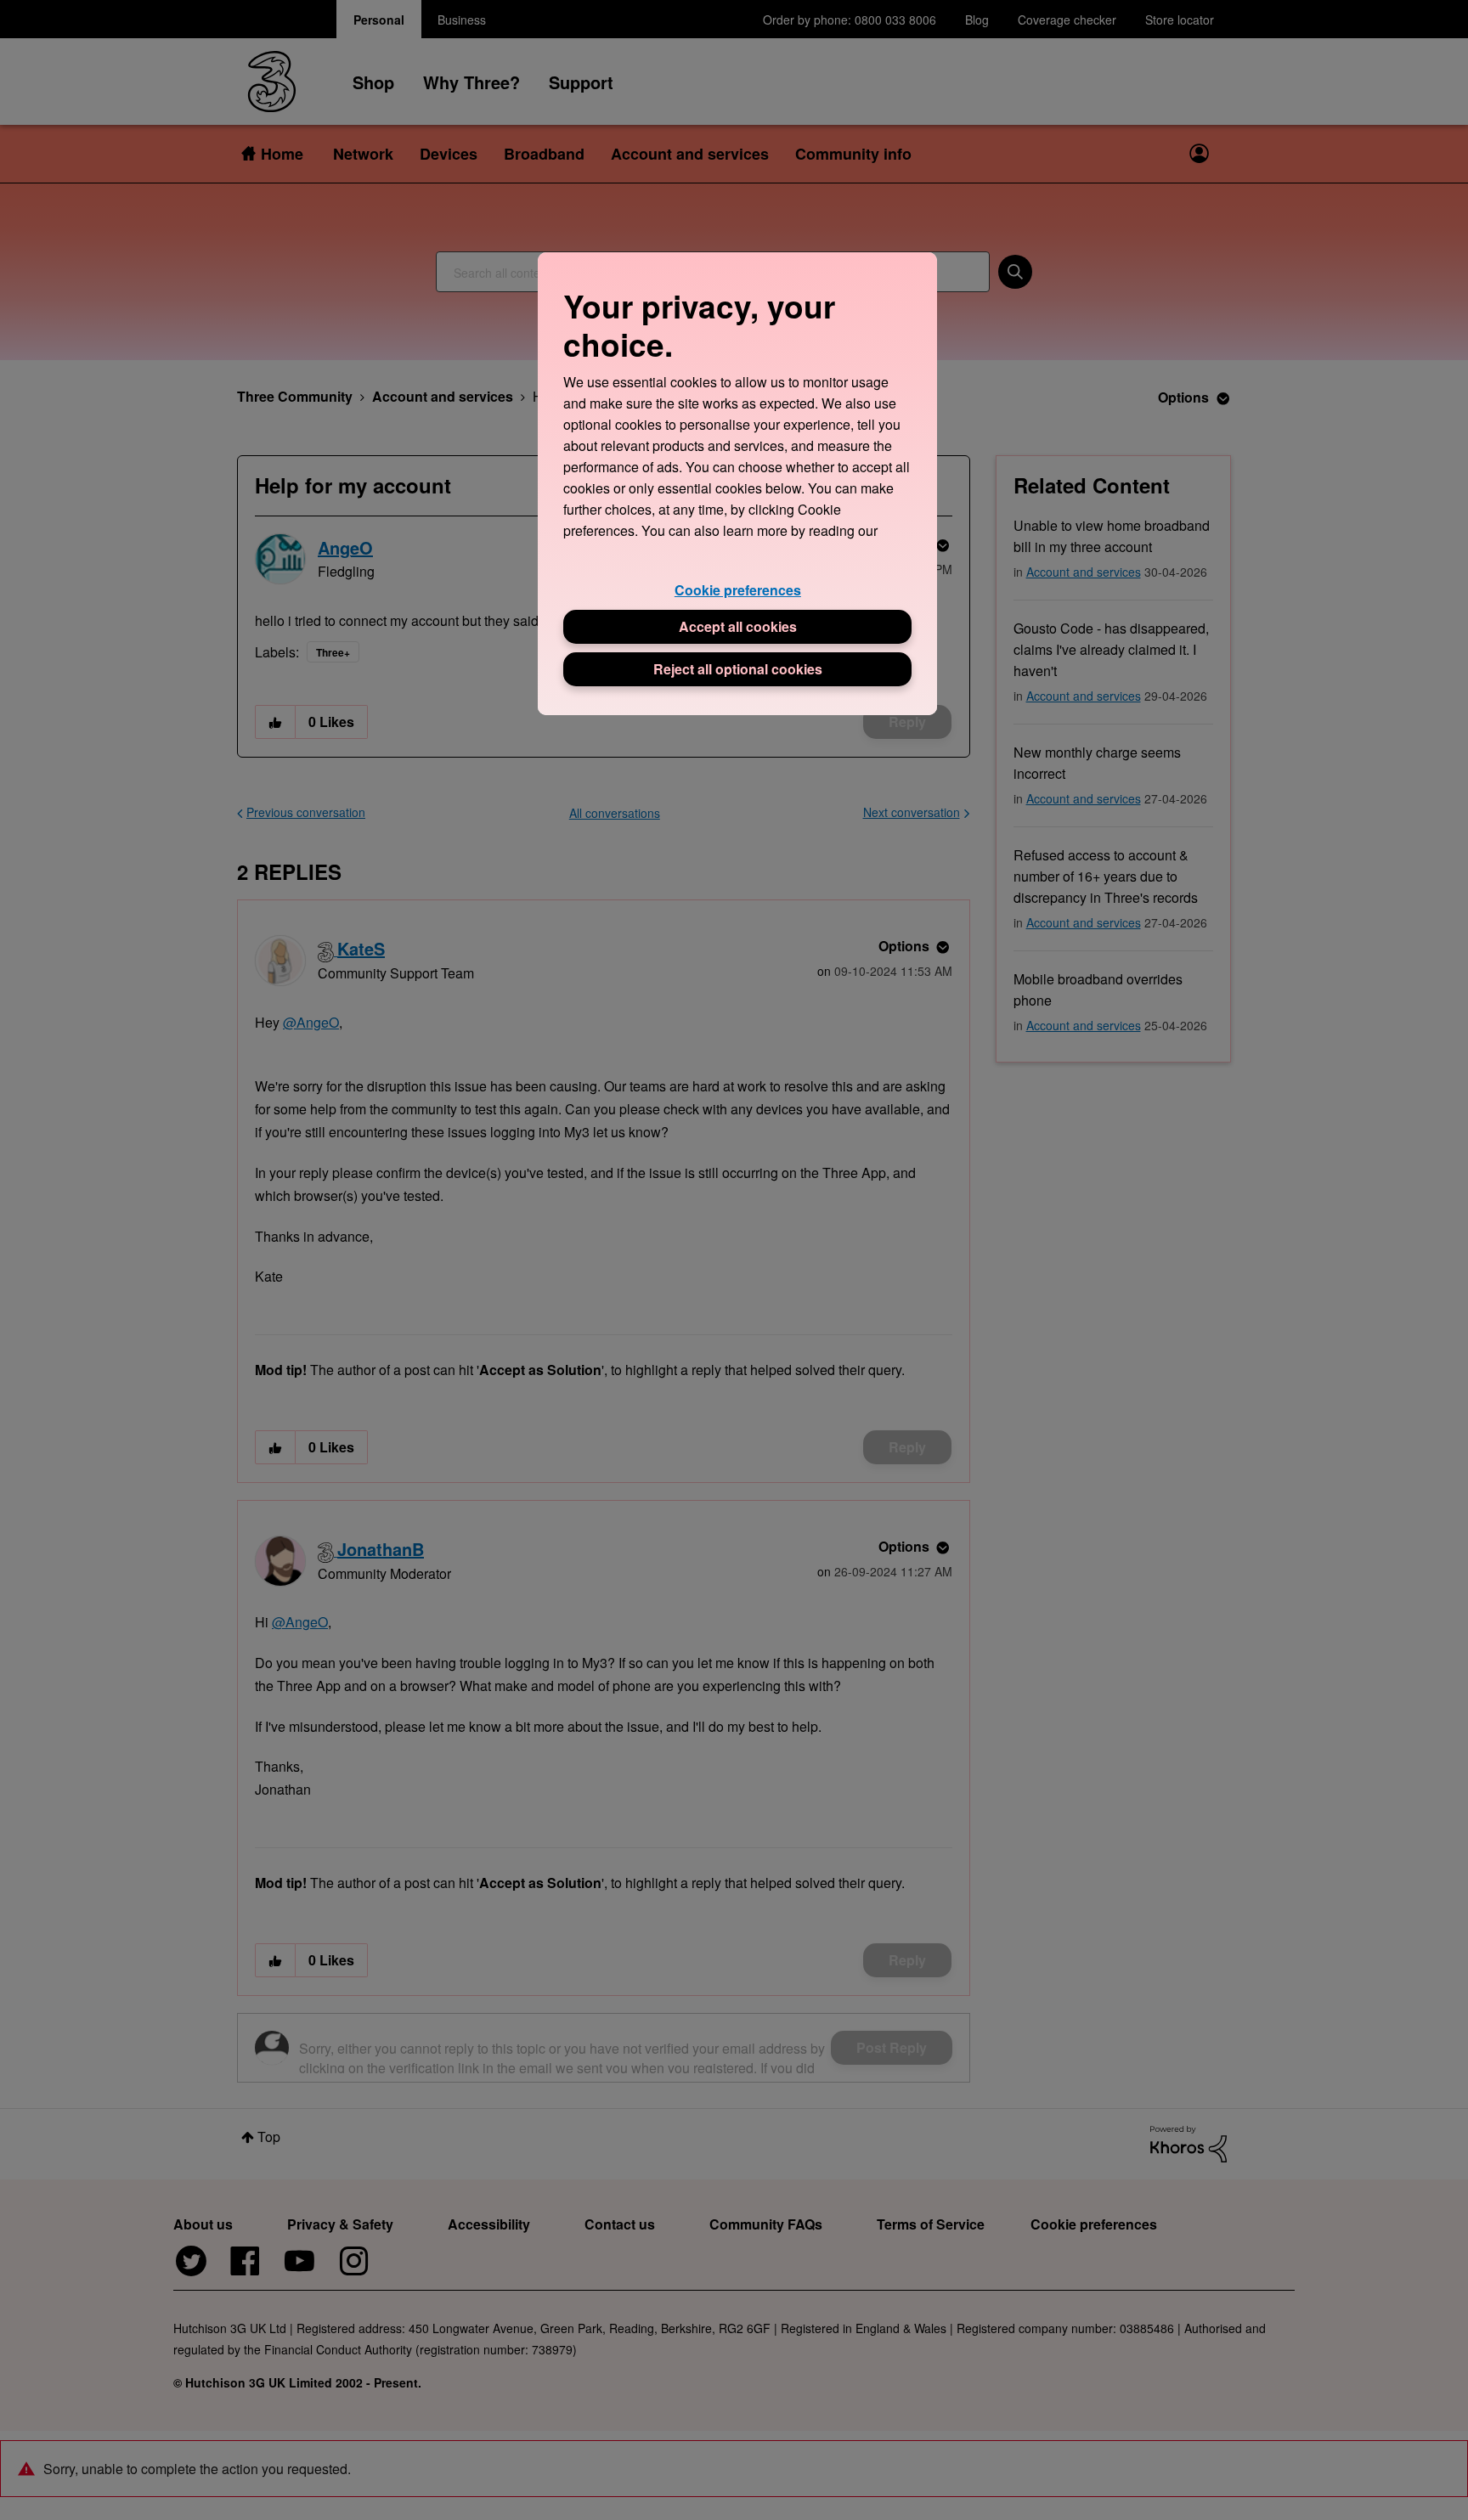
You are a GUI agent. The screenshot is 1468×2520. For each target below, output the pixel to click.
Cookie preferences (738, 590)
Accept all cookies (738, 626)
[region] (737, 484)
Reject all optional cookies (738, 669)
